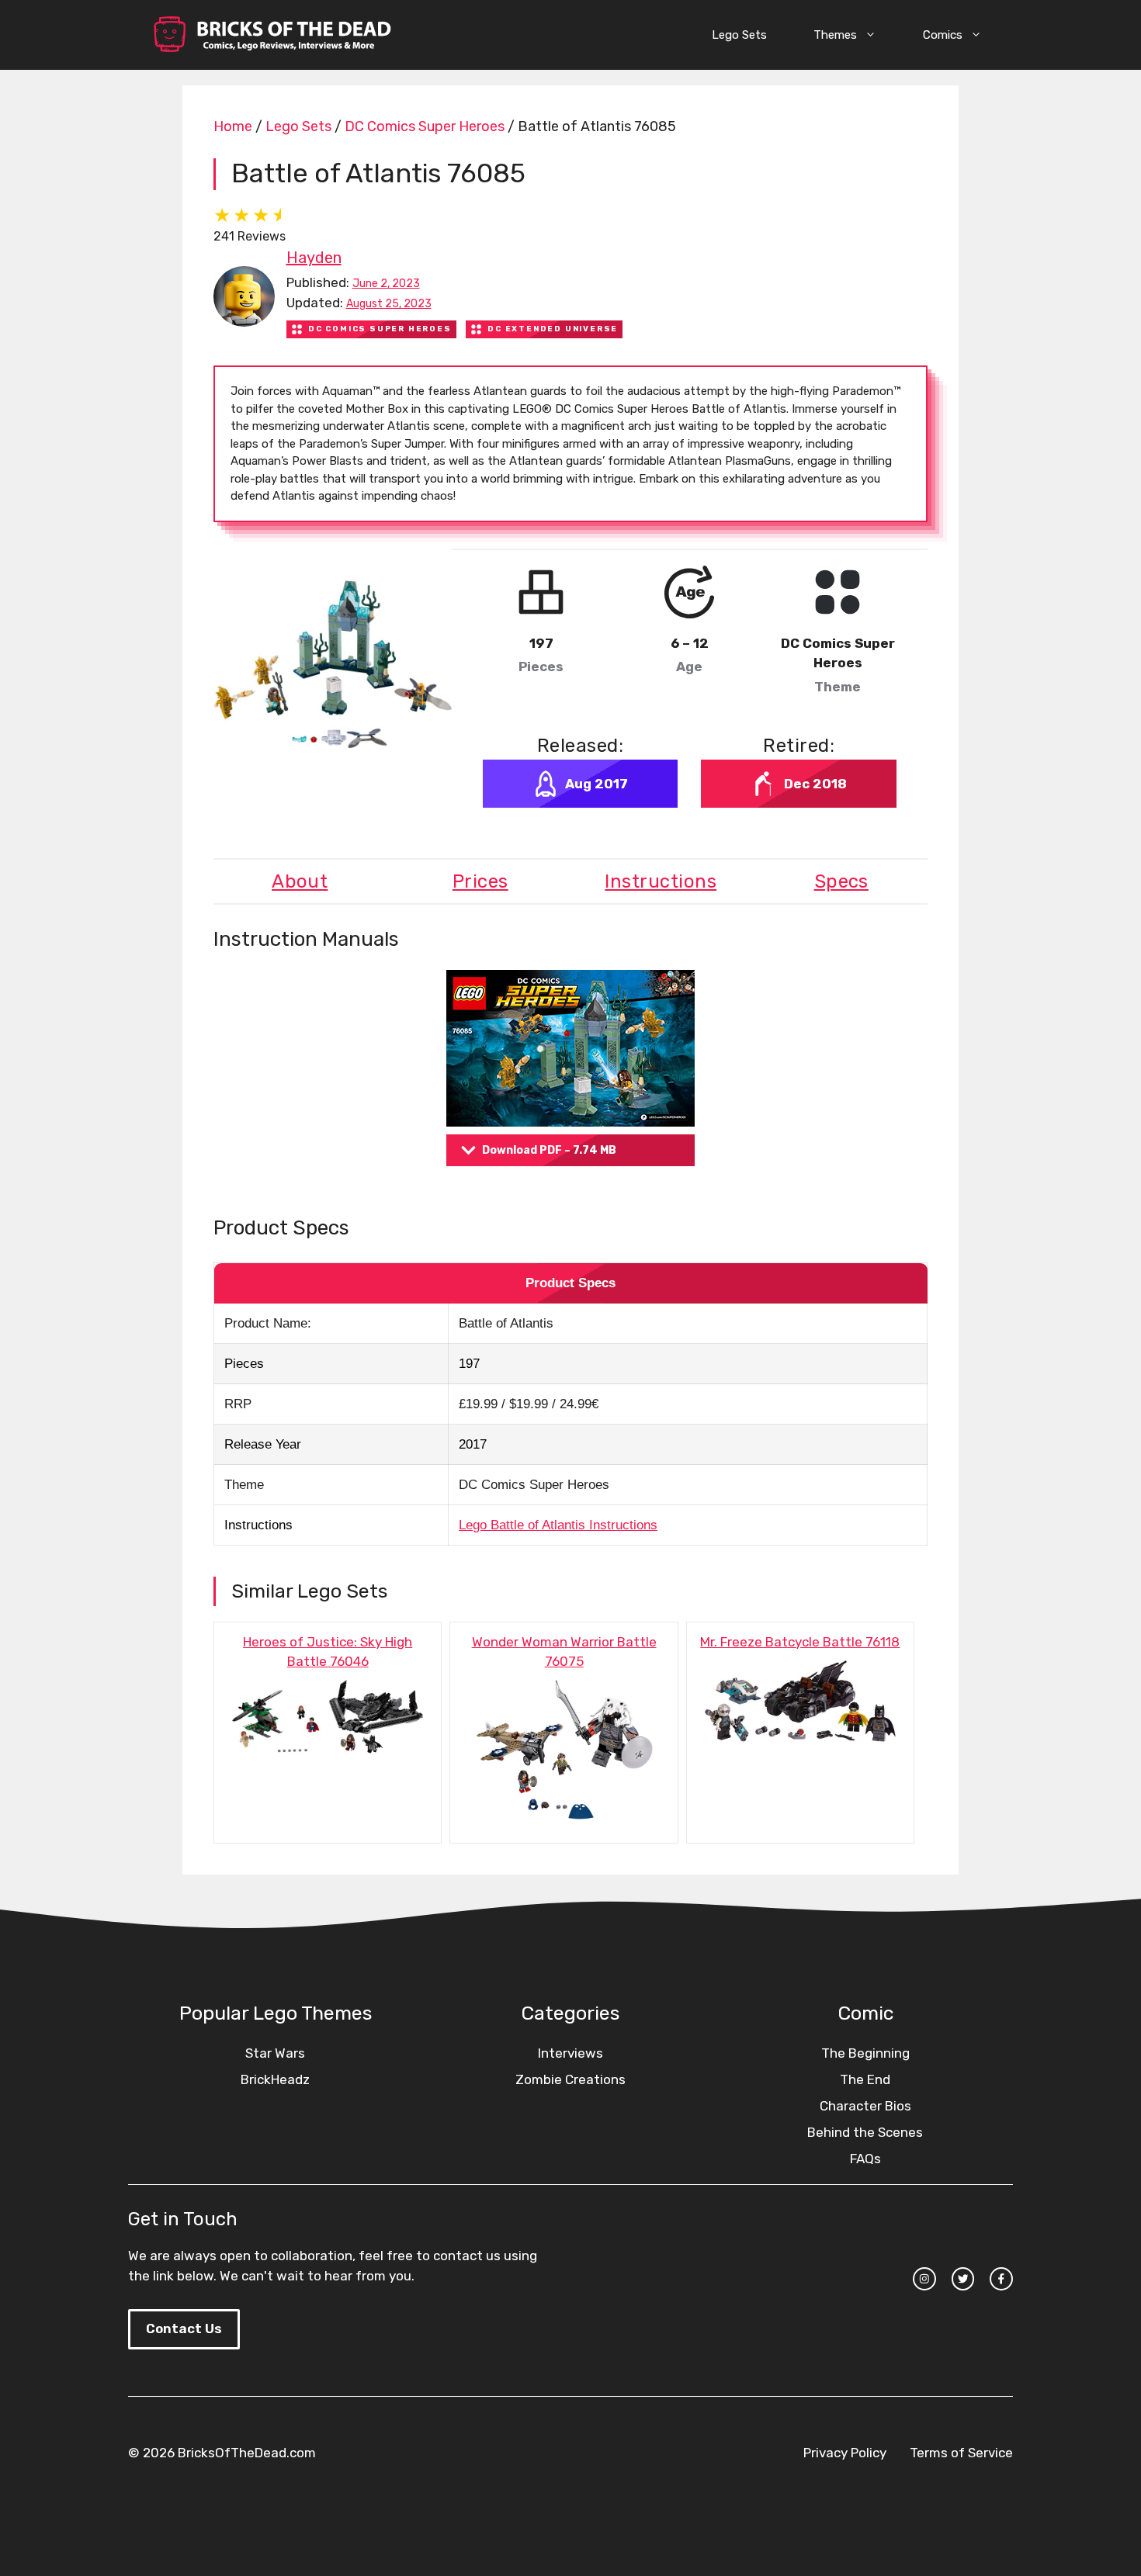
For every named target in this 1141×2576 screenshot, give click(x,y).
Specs (841, 881)
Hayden (314, 258)
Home (233, 126)
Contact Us (184, 2328)
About (300, 881)
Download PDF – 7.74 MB (549, 1150)
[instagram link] (924, 2279)
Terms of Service (961, 2453)
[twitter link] (963, 2279)
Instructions (661, 881)
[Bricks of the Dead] (272, 35)
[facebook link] (1001, 2279)
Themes (835, 35)
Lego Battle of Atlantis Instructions (558, 1525)
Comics (943, 35)
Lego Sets (739, 35)
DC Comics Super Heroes (425, 126)
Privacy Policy (845, 2453)
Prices (480, 881)
